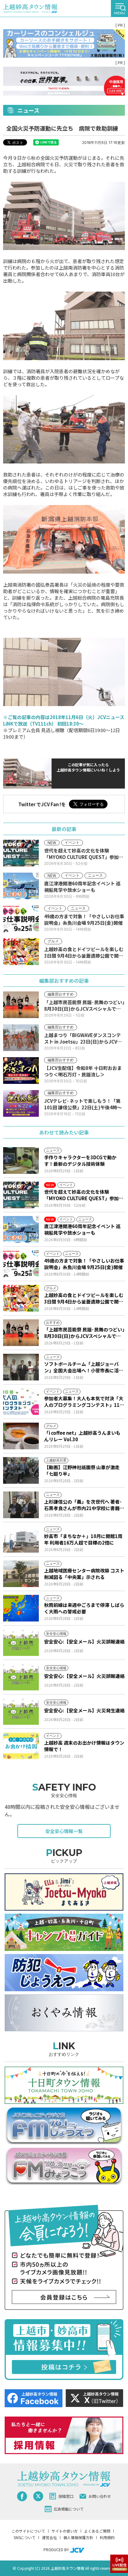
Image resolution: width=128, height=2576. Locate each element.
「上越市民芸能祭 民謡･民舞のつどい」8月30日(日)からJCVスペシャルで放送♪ (84, 1333)
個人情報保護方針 (78, 2537)
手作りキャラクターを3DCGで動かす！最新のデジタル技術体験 (80, 1161)
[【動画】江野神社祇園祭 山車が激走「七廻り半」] (21, 1470)
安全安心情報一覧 (64, 1831)
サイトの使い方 (65, 2531)
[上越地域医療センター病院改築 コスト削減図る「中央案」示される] (21, 1574)
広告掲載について (69, 2509)
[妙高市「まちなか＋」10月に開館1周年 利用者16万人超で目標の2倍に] (21, 1539)
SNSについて (25, 2537)
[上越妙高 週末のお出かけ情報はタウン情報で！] (21, 1746)
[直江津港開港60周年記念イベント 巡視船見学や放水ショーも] (21, 1229)
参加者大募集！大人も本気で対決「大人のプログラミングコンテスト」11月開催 (84, 1402)
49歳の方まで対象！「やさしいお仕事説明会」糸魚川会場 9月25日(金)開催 (84, 1264)
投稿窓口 (66, 2496)
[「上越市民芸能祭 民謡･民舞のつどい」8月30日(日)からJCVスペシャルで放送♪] (21, 1333)
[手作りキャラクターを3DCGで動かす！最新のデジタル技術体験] (21, 1161)
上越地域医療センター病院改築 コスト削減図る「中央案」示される (84, 1574)
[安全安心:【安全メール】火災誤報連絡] (21, 1643)
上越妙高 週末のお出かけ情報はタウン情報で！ (84, 1746)
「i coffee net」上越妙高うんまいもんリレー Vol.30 (82, 1436)
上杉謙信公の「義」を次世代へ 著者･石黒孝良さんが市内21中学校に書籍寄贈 (84, 1505)
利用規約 (107, 2537)
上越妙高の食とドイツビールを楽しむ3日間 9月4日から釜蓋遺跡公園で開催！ (84, 1298)
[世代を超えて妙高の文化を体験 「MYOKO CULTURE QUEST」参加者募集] (21, 1195)
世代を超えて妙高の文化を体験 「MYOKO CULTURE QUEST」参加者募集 (84, 1195)
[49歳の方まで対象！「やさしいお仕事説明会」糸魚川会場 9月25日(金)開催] (21, 1264)
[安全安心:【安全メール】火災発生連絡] (21, 1711)
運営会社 (49, 2537)
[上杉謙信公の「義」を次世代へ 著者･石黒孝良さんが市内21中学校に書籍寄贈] (21, 1505)
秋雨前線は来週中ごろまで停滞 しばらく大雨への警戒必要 (84, 1608)
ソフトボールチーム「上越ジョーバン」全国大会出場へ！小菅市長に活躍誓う (84, 1367)
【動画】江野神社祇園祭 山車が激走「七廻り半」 (82, 1470)
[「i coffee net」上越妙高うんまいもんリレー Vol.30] (21, 1436)
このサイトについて (28, 2531)
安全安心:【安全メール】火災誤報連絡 (84, 1641)
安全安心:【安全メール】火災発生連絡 (84, 1710)
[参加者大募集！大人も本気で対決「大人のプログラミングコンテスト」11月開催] (21, 1402)
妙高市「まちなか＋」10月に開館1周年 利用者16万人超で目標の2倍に (83, 1539)
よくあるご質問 (97, 2531)
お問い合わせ (100, 2496)
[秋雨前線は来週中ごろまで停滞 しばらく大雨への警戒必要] (21, 1608)
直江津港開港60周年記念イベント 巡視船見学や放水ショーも (82, 1229)
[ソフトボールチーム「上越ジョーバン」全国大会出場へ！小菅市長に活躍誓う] (21, 1367)
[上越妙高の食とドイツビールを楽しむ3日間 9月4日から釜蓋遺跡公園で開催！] (21, 1298)
